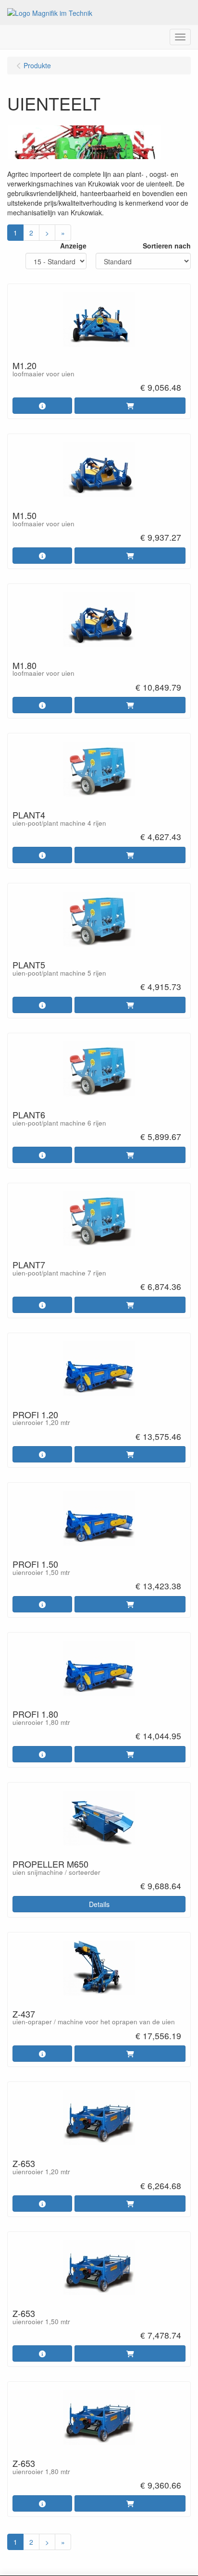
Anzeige (73, 246)
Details (99, 1904)
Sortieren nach (167, 246)
